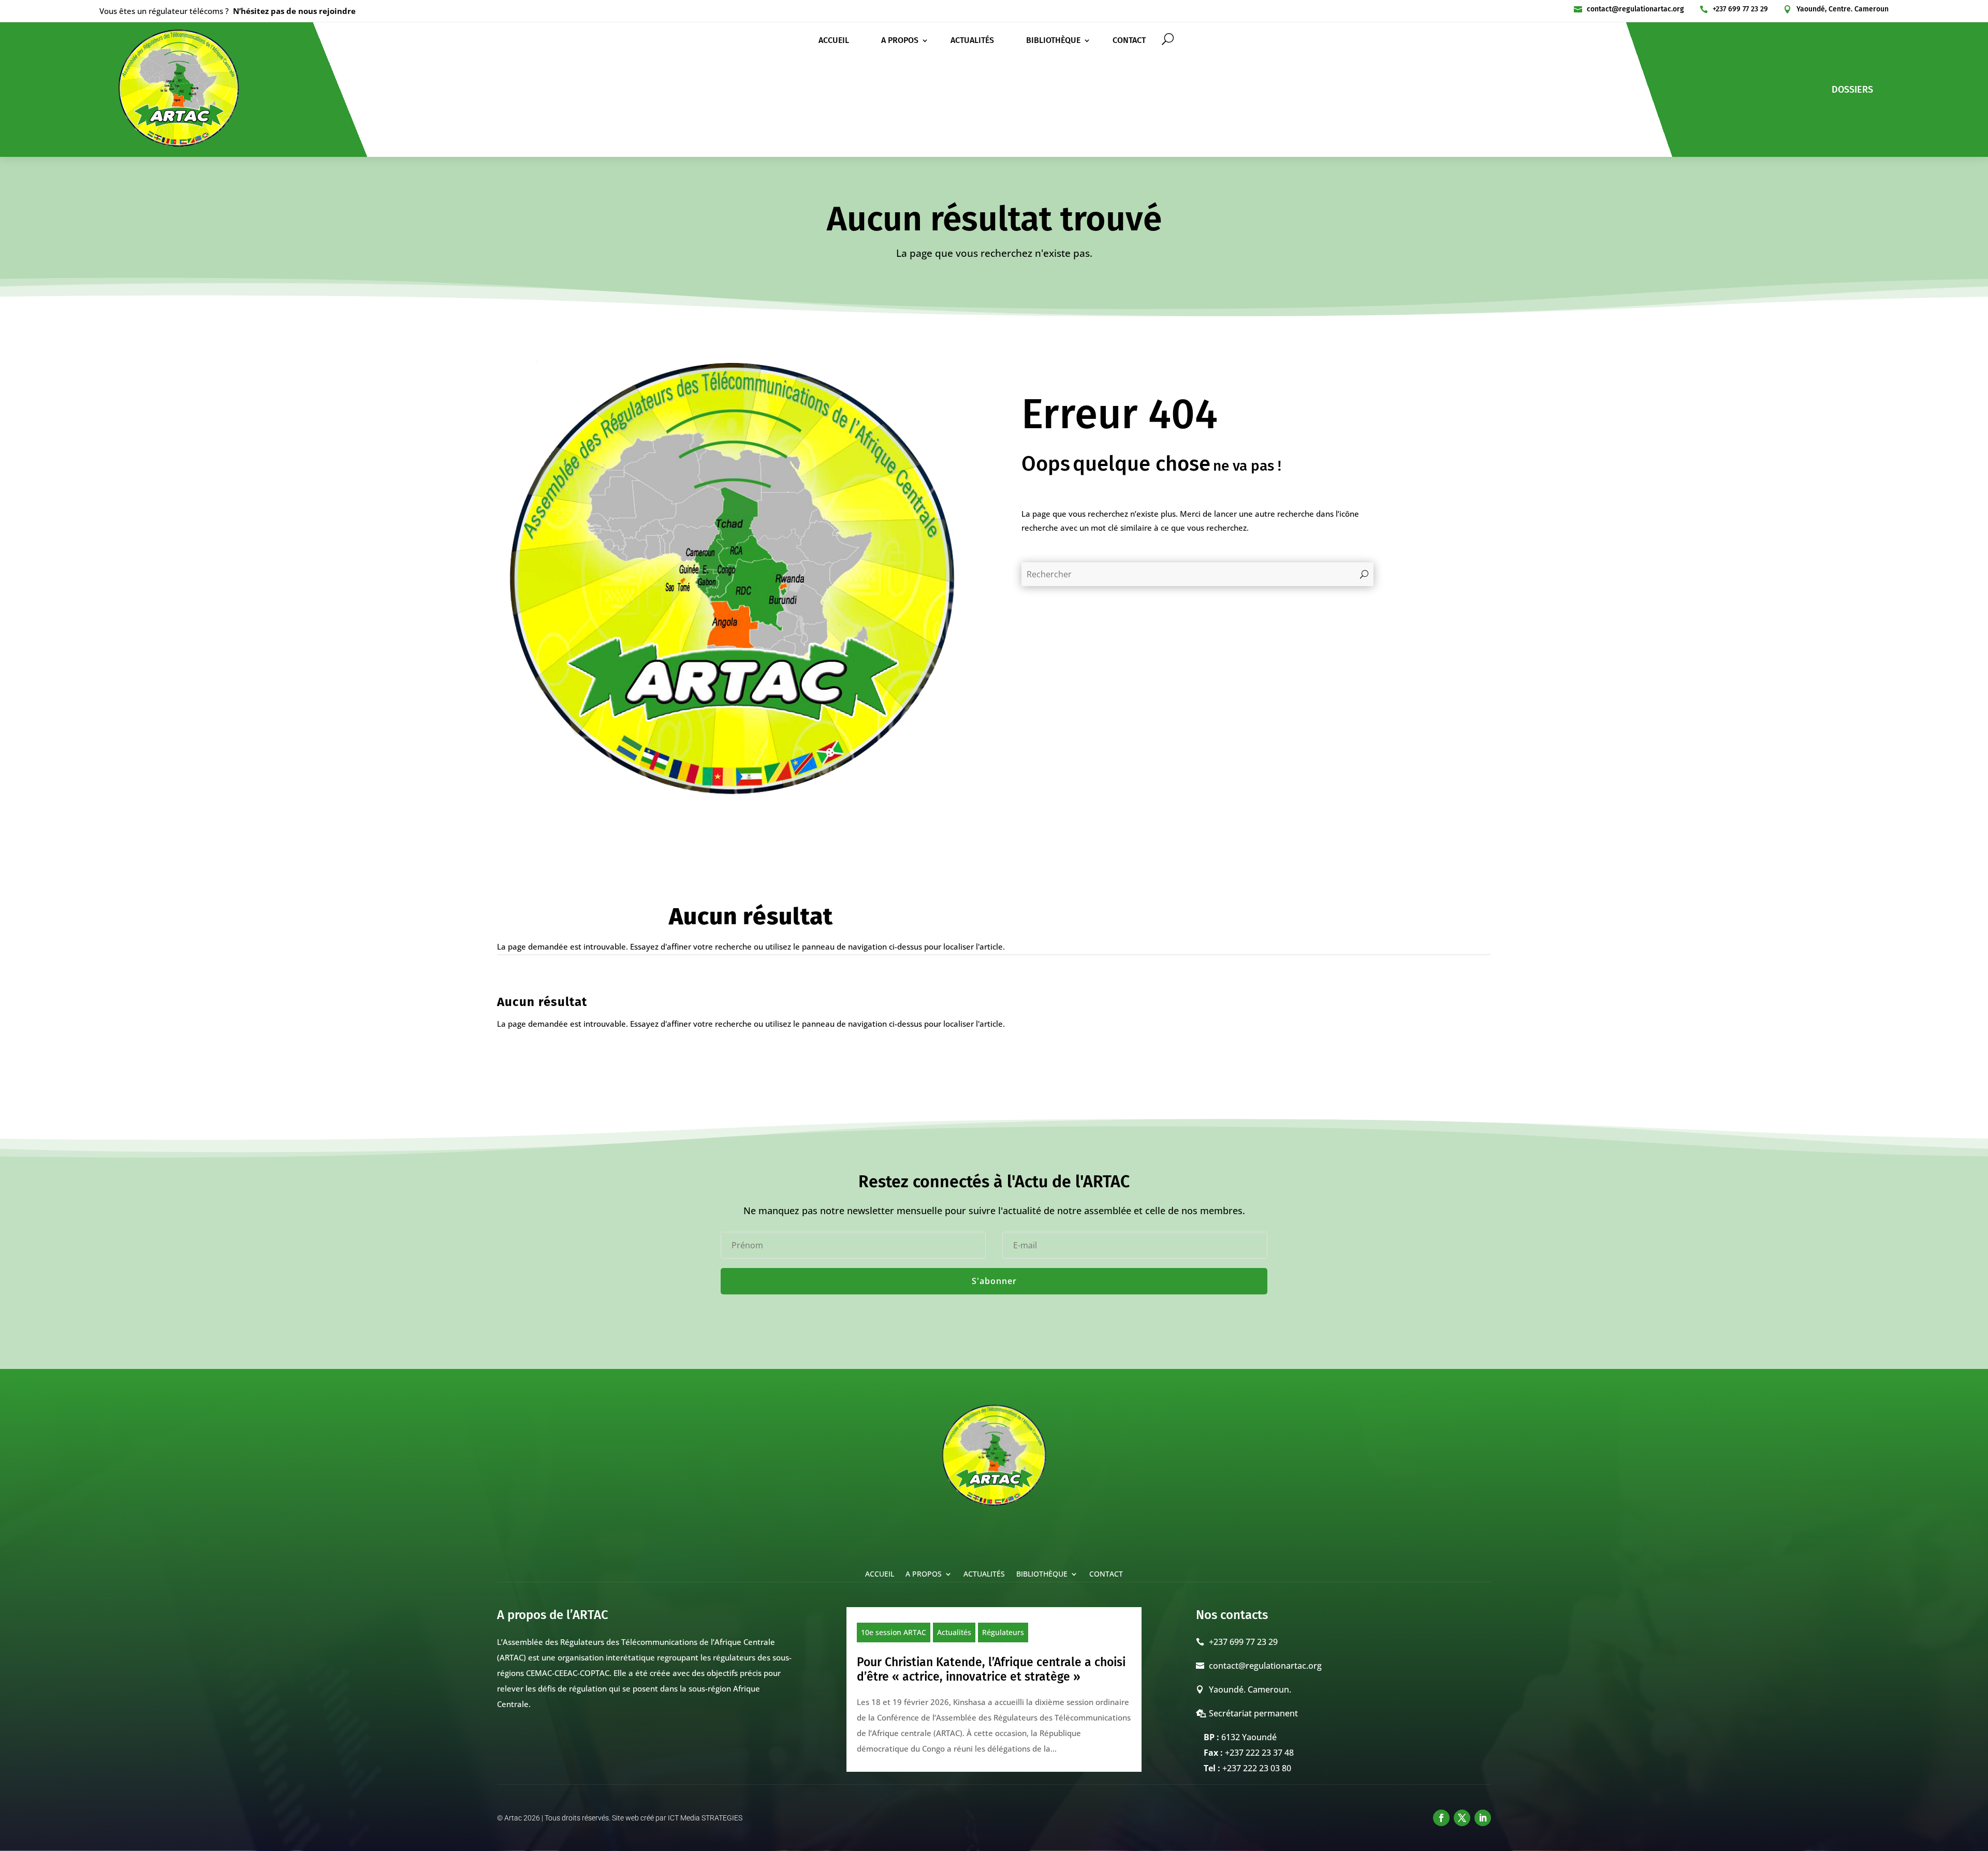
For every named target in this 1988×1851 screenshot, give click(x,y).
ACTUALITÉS (972, 41)
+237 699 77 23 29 (1740, 9)
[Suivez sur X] (1462, 1818)
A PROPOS (900, 41)
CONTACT (1129, 41)
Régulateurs (1003, 1632)
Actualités (954, 1632)
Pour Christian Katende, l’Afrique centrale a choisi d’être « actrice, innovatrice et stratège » (991, 1669)
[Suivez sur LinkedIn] (1483, 1818)
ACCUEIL (834, 41)
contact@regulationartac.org (1635, 9)
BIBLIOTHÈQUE (1053, 41)
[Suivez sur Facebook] (1441, 1818)
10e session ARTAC (894, 1632)
